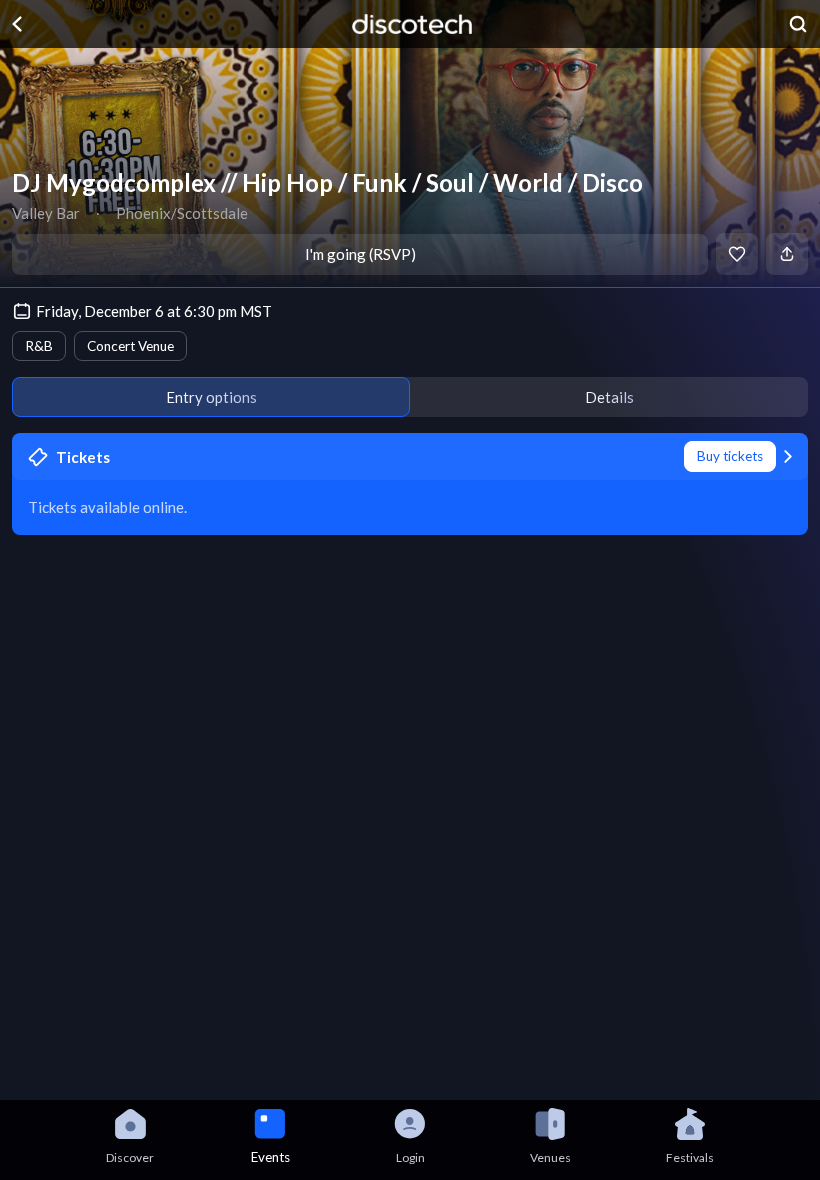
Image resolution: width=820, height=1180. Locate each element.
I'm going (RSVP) (360, 254)
